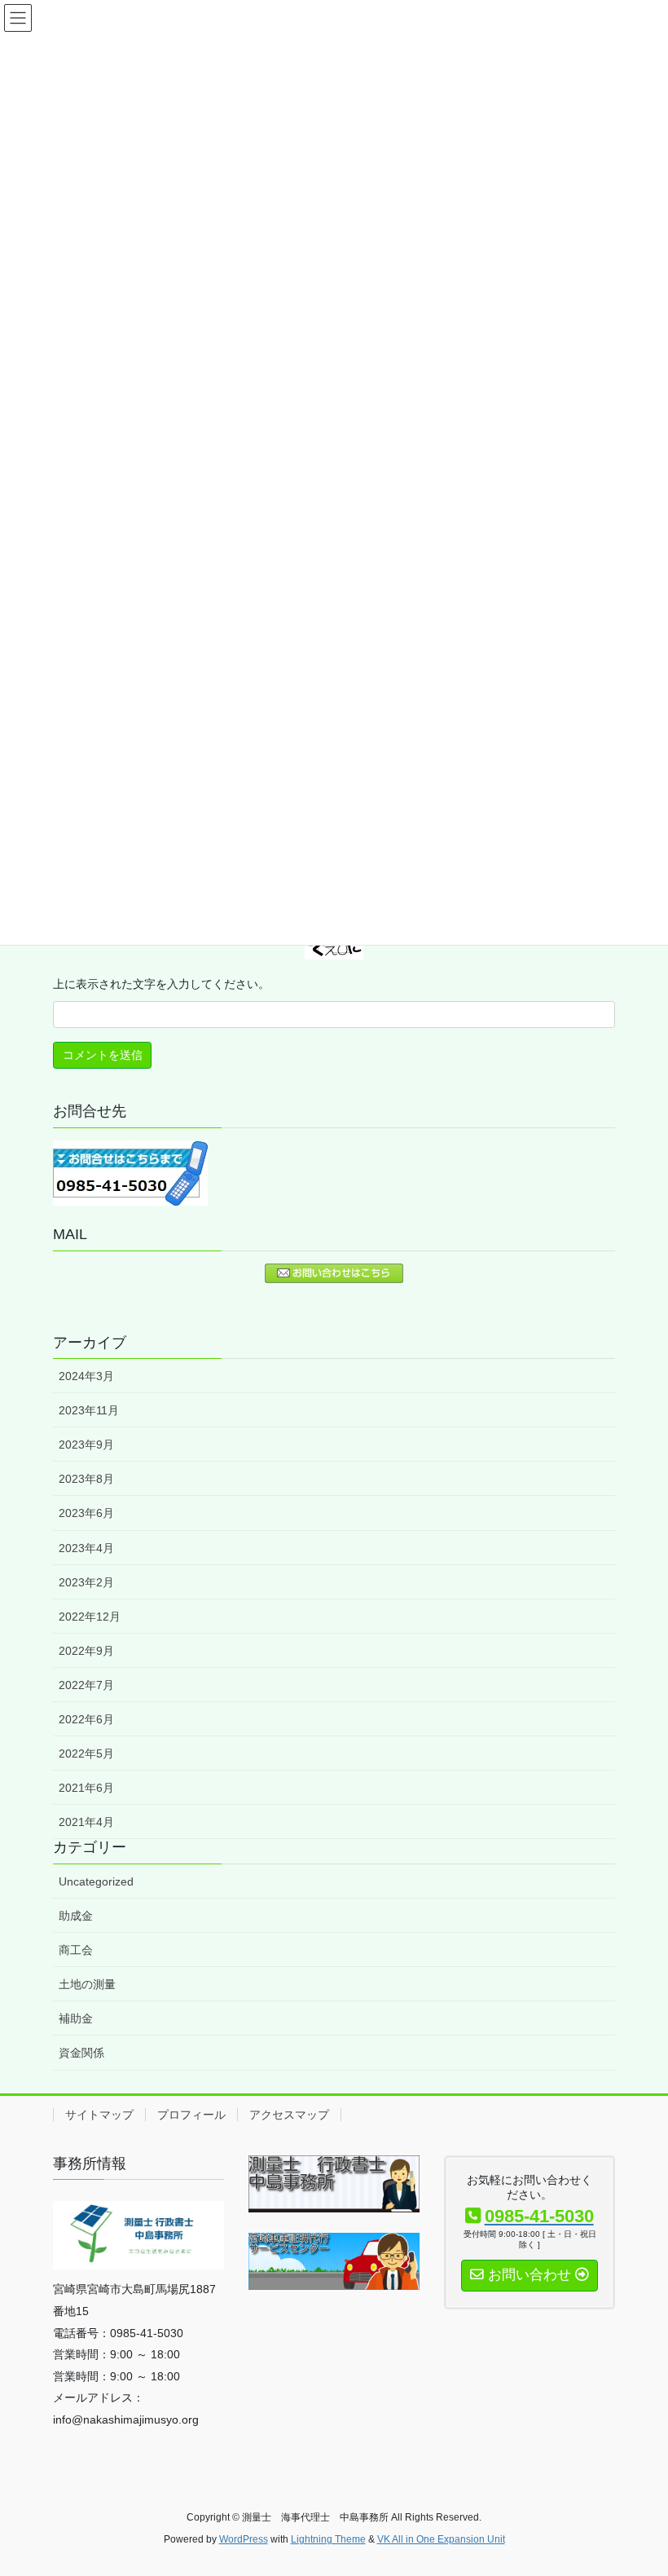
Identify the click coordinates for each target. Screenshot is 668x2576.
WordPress (244, 2539)
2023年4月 (86, 1548)
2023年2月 (86, 1582)
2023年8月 (86, 1479)
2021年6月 (86, 1788)
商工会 (76, 1950)
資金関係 (81, 2053)
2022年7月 (86, 1685)
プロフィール (191, 2115)
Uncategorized (96, 1881)
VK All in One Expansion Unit (441, 2539)
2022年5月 (86, 1753)
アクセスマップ (289, 2115)
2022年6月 (86, 1719)
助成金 (76, 1916)
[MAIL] (334, 1273)
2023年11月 (89, 1410)
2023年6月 (86, 1513)
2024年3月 (86, 1376)
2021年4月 (86, 1822)
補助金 (76, 2018)
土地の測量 (87, 1984)
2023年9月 (86, 1445)
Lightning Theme (328, 2539)
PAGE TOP (637, 2484)
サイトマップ (99, 2115)
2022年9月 (86, 1651)
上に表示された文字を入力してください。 (161, 984)
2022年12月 (90, 1617)
